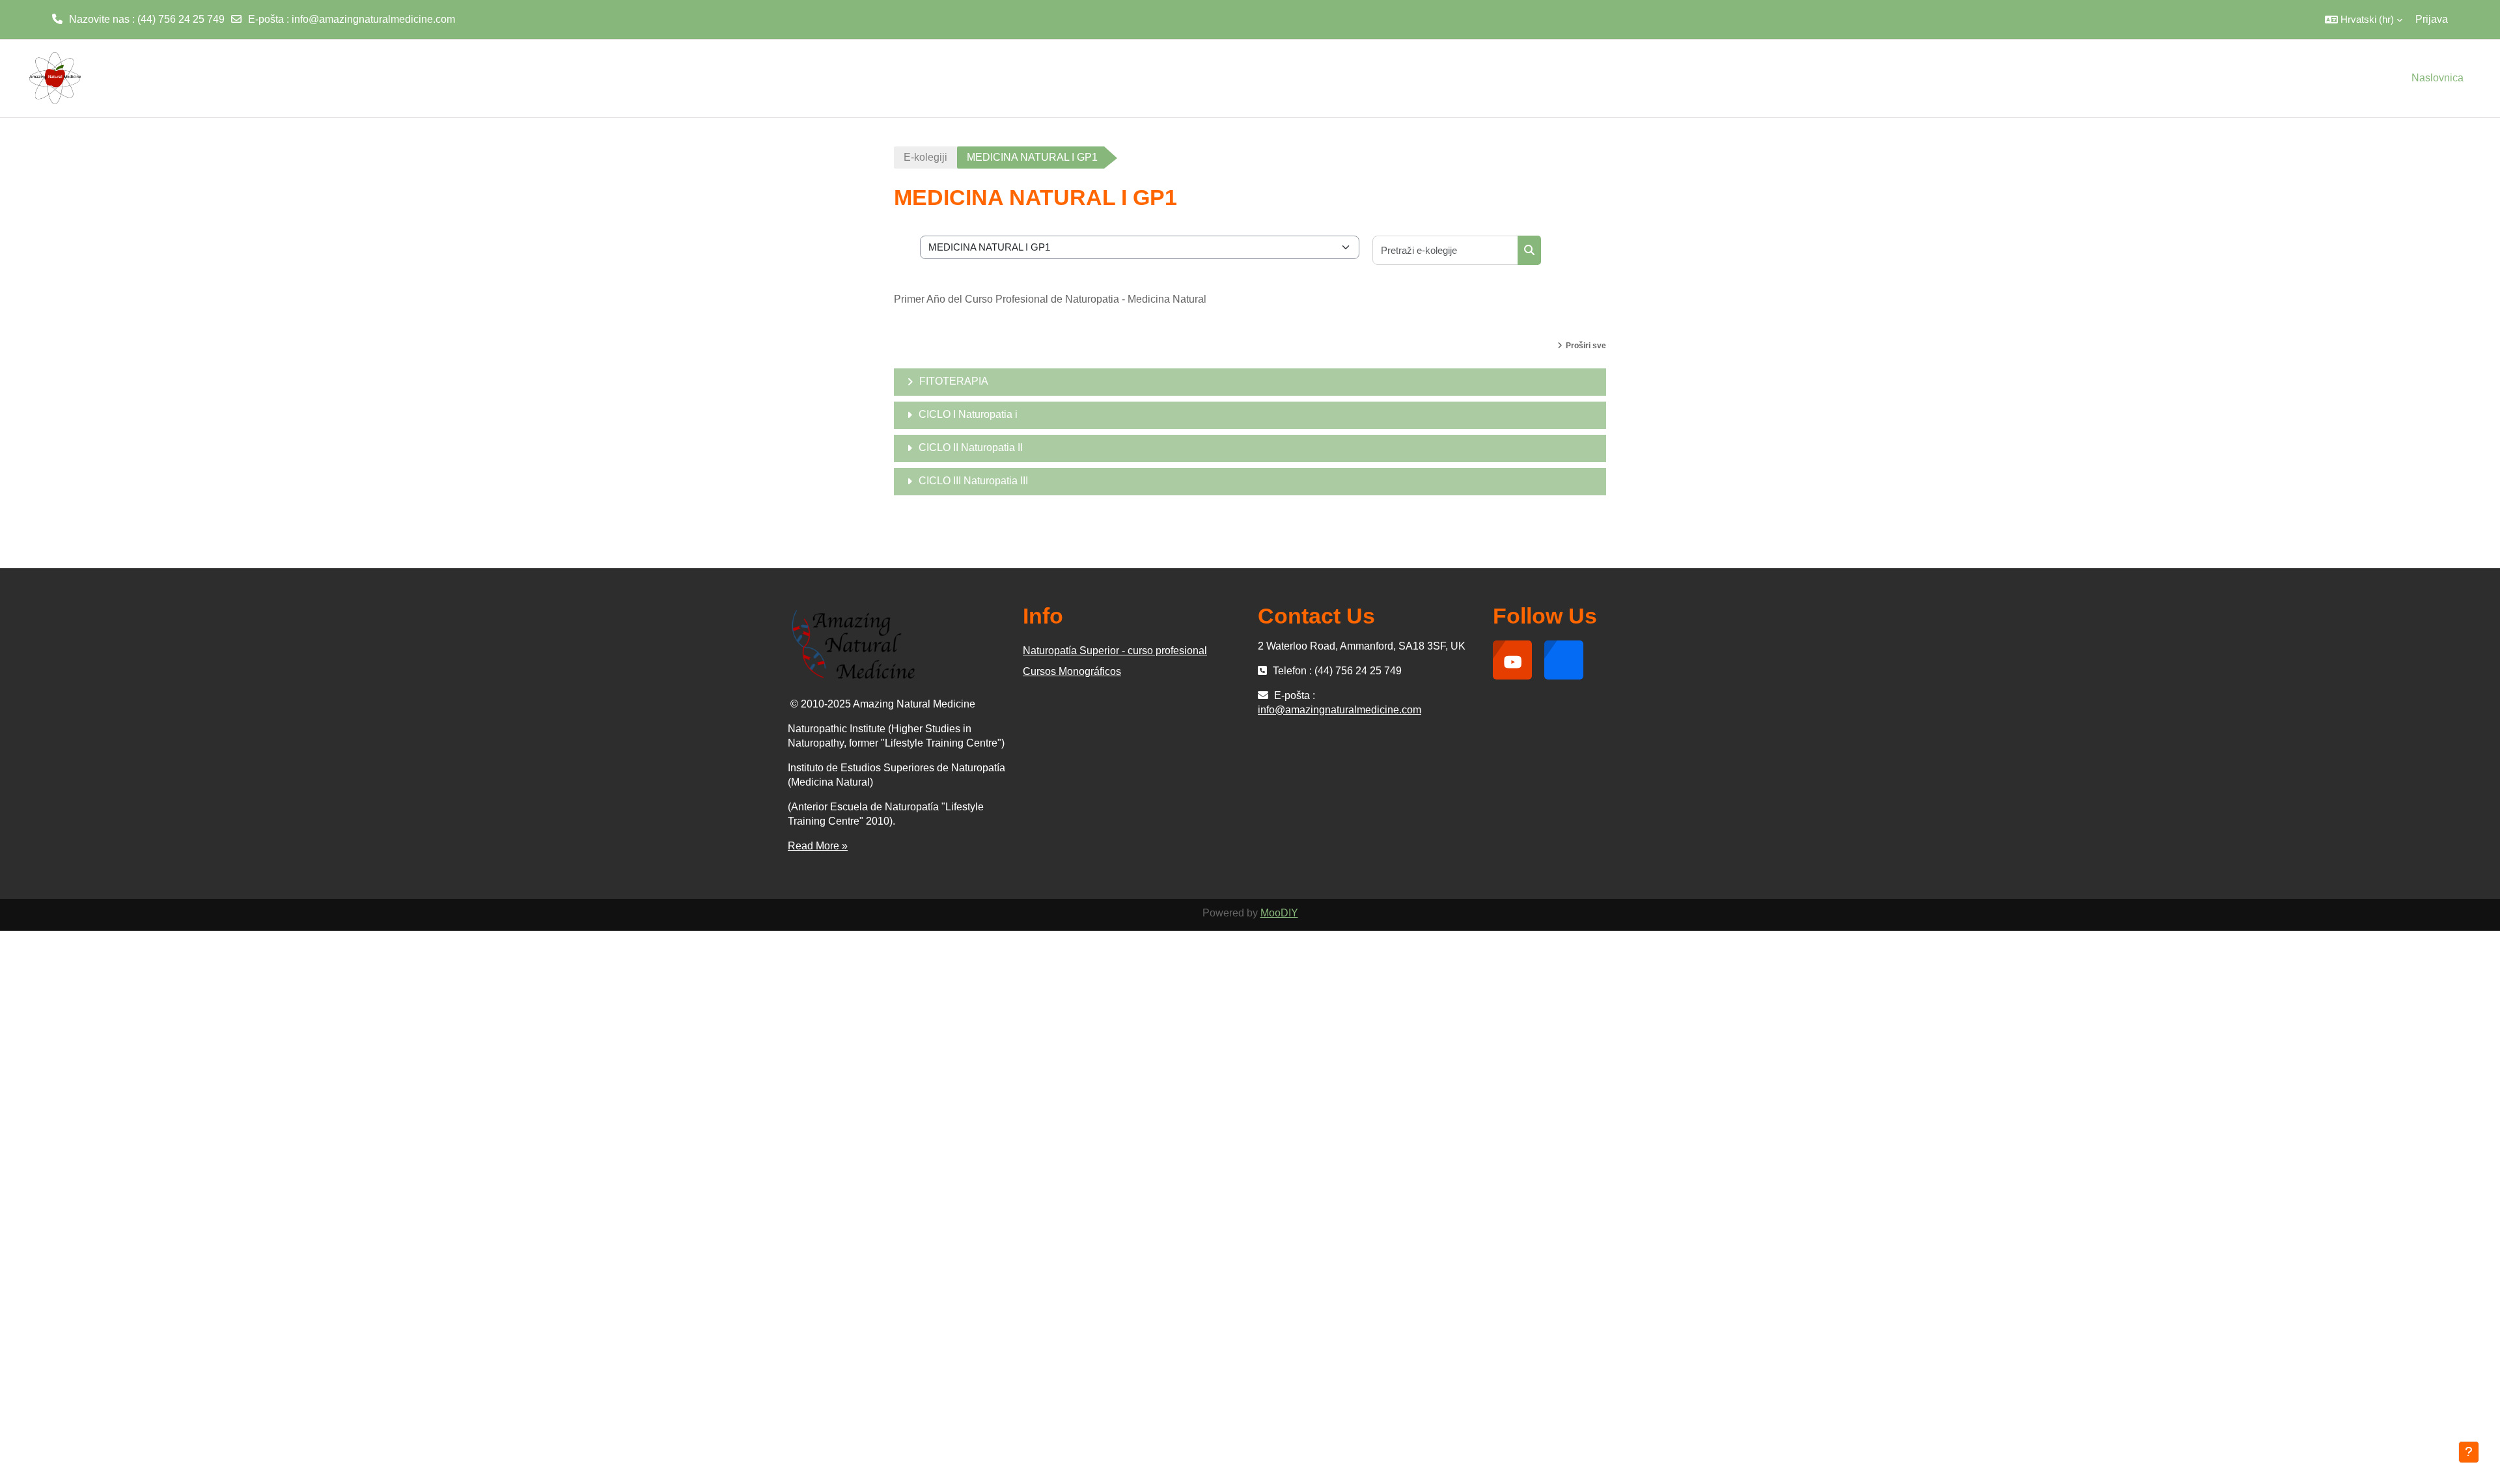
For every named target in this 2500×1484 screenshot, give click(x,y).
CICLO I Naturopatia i (968, 414)
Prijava (2432, 19)
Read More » (818, 846)
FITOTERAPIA (954, 381)
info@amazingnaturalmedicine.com (373, 19)
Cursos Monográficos (1072, 671)
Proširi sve (1586, 346)
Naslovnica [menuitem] (2437, 78)
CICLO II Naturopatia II (971, 447)
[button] (2364, 20)
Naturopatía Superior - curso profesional (1115, 651)
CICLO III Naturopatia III (973, 481)
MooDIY (1279, 913)
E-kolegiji (925, 157)
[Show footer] (2469, 1452)
